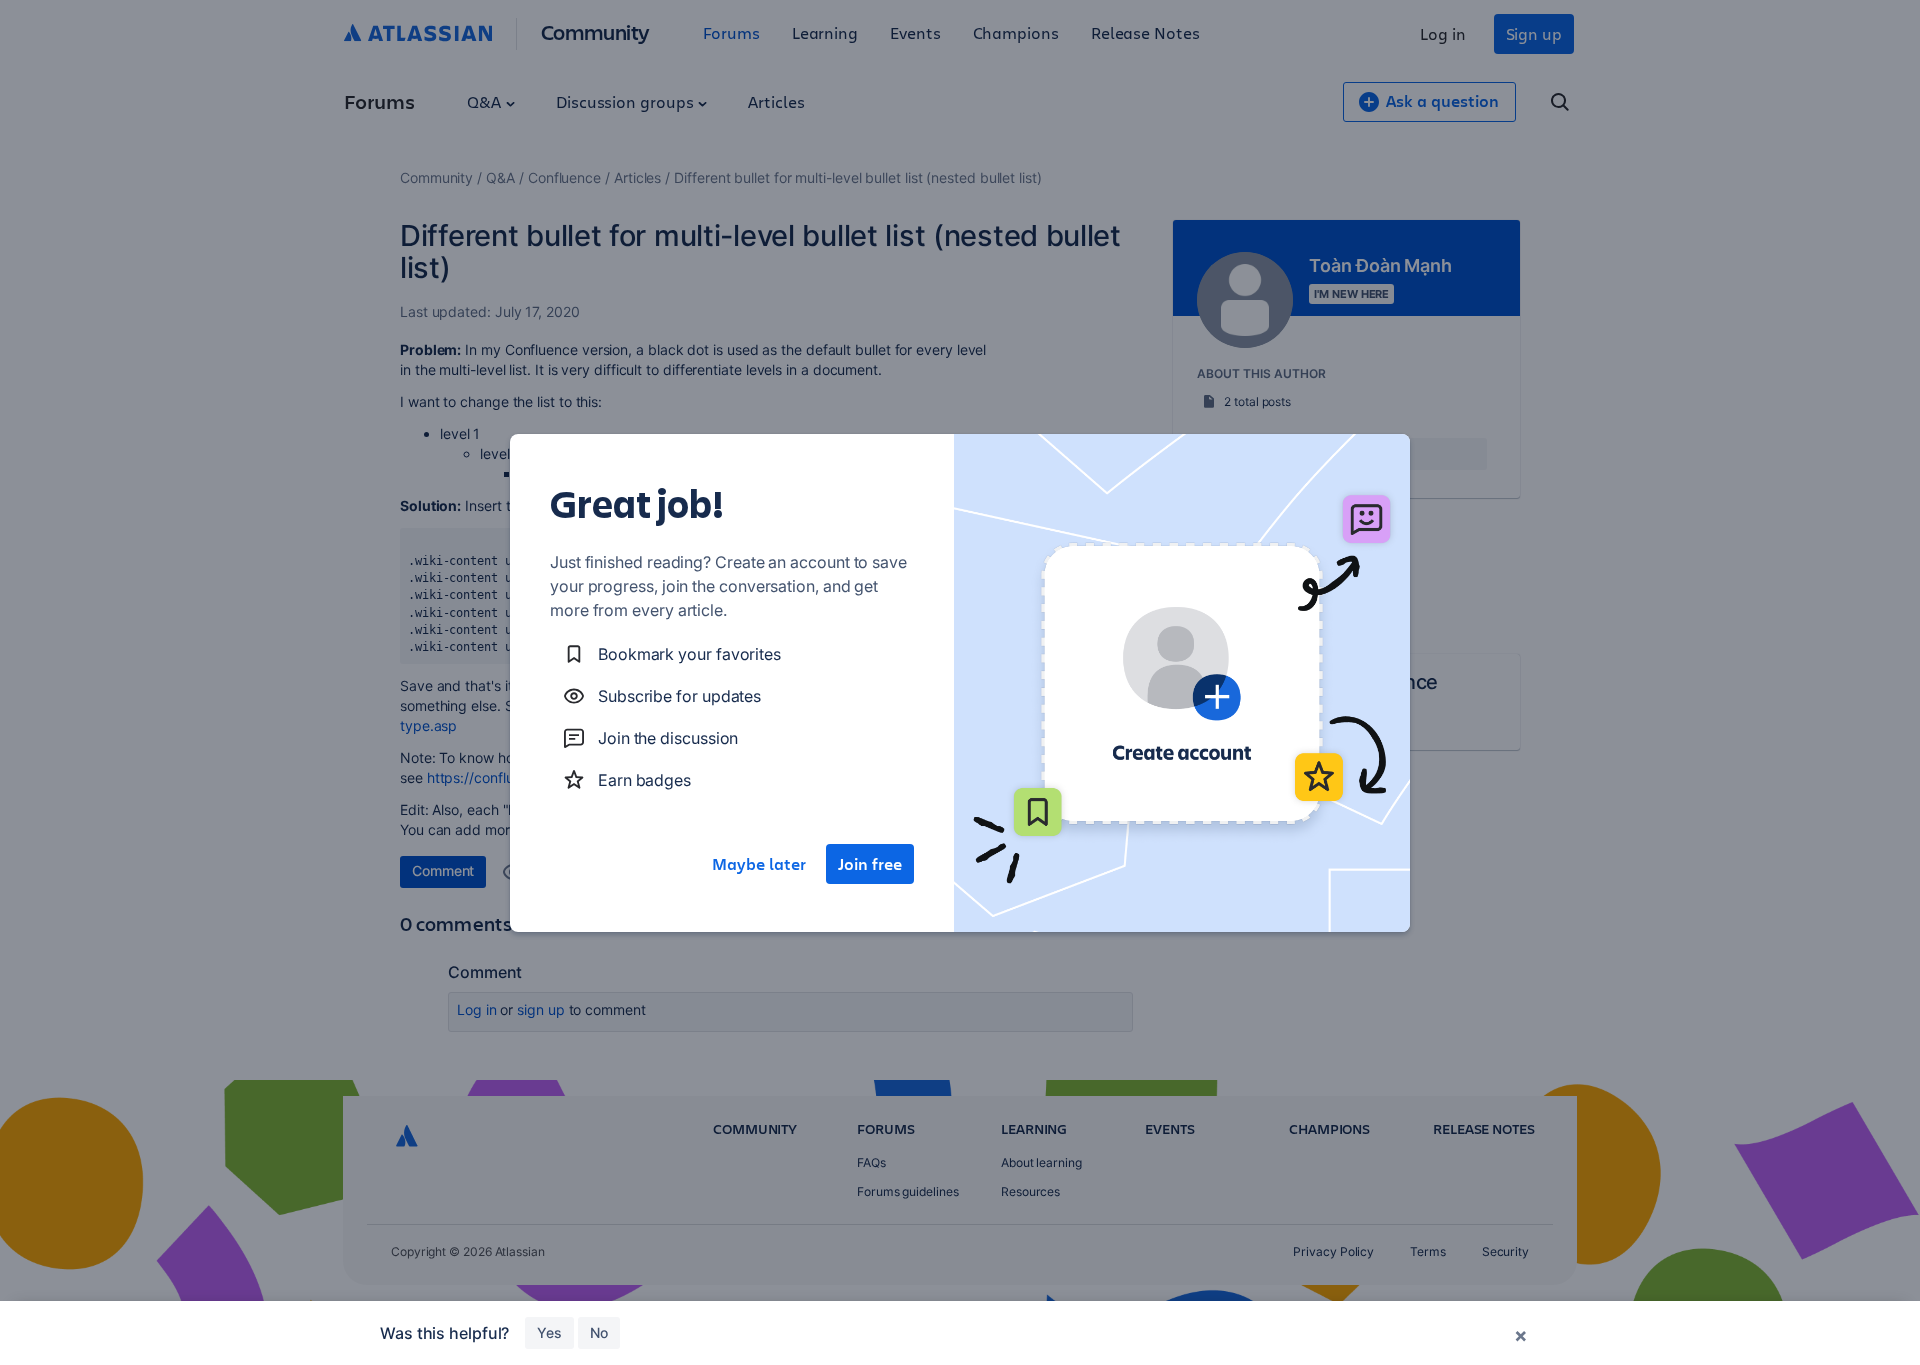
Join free (870, 864)
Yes (549, 1332)
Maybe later (759, 864)
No (599, 1332)
